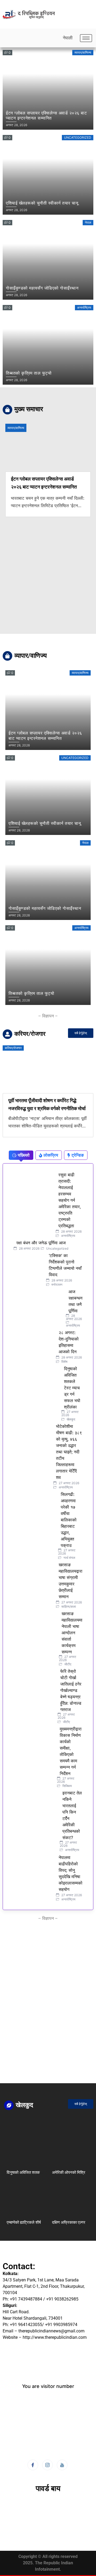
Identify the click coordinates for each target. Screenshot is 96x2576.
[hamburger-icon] (86, 38)
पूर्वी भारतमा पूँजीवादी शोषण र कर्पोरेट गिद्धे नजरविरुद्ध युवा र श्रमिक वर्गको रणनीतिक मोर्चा (47, 1104)
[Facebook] (33, 2465)
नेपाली (68, 38)
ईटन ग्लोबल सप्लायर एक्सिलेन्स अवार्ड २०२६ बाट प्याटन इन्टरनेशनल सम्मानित (44, 483)
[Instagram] (47, 2465)
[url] (25, 2145)
